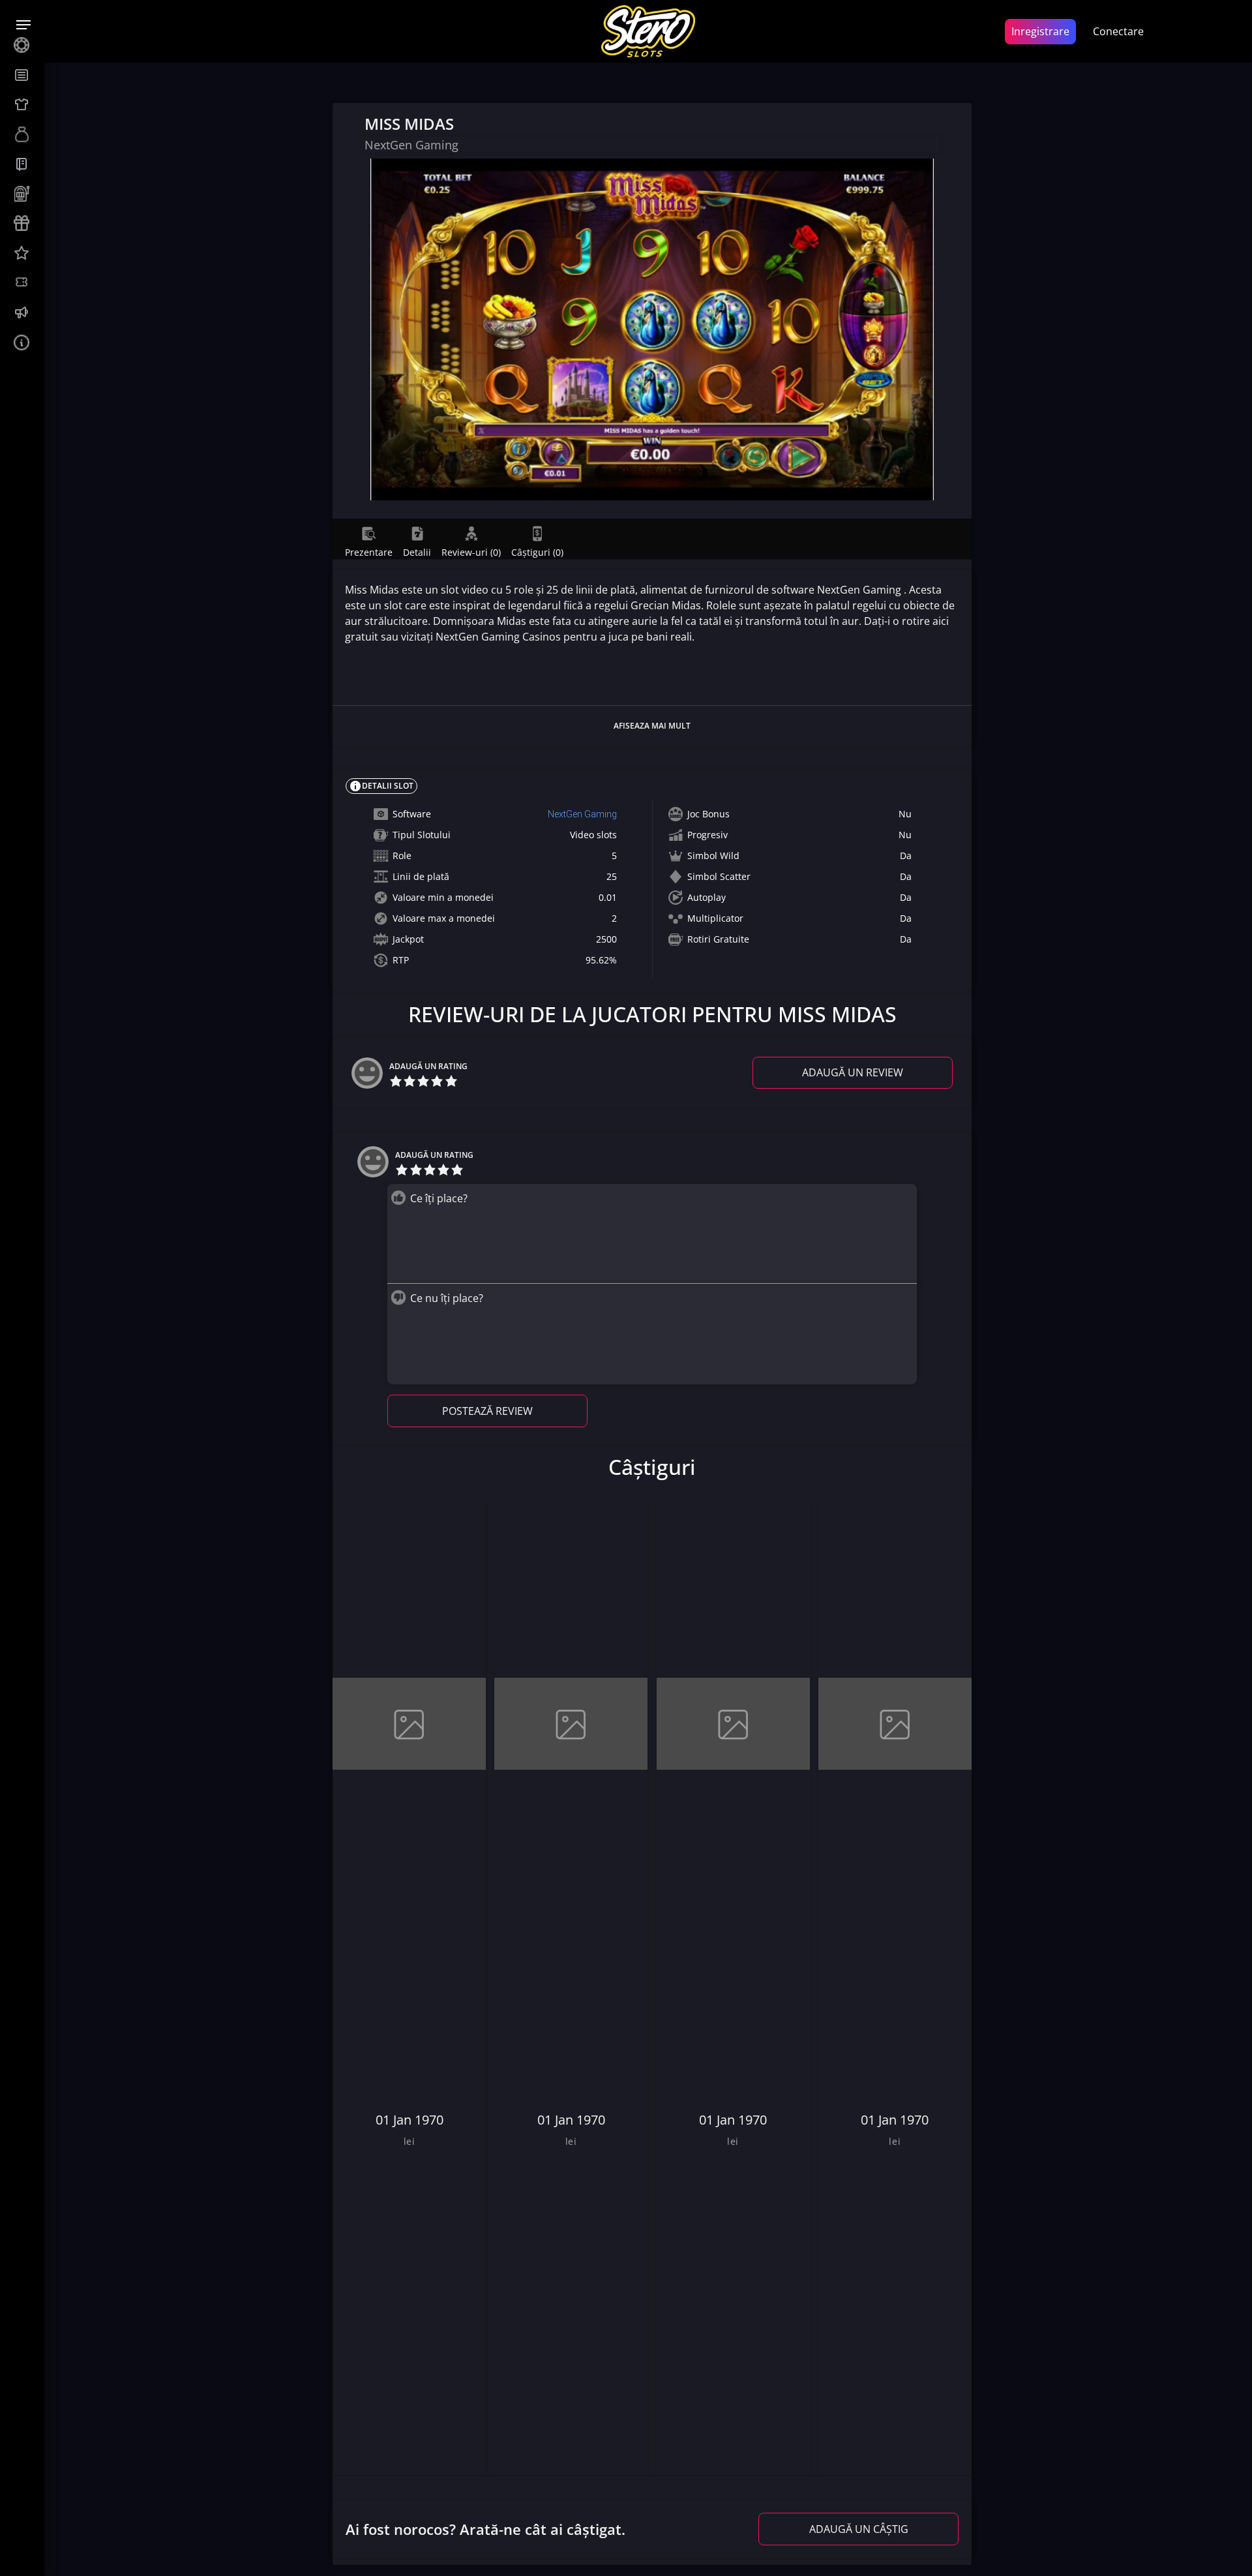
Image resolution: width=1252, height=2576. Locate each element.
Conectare (1118, 31)
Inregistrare (1040, 31)
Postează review (487, 1411)
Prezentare (369, 552)
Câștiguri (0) (537, 552)
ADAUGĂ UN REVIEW (853, 1072)
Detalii (417, 552)
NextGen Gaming (582, 814)
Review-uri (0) (471, 552)
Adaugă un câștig (859, 2529)
